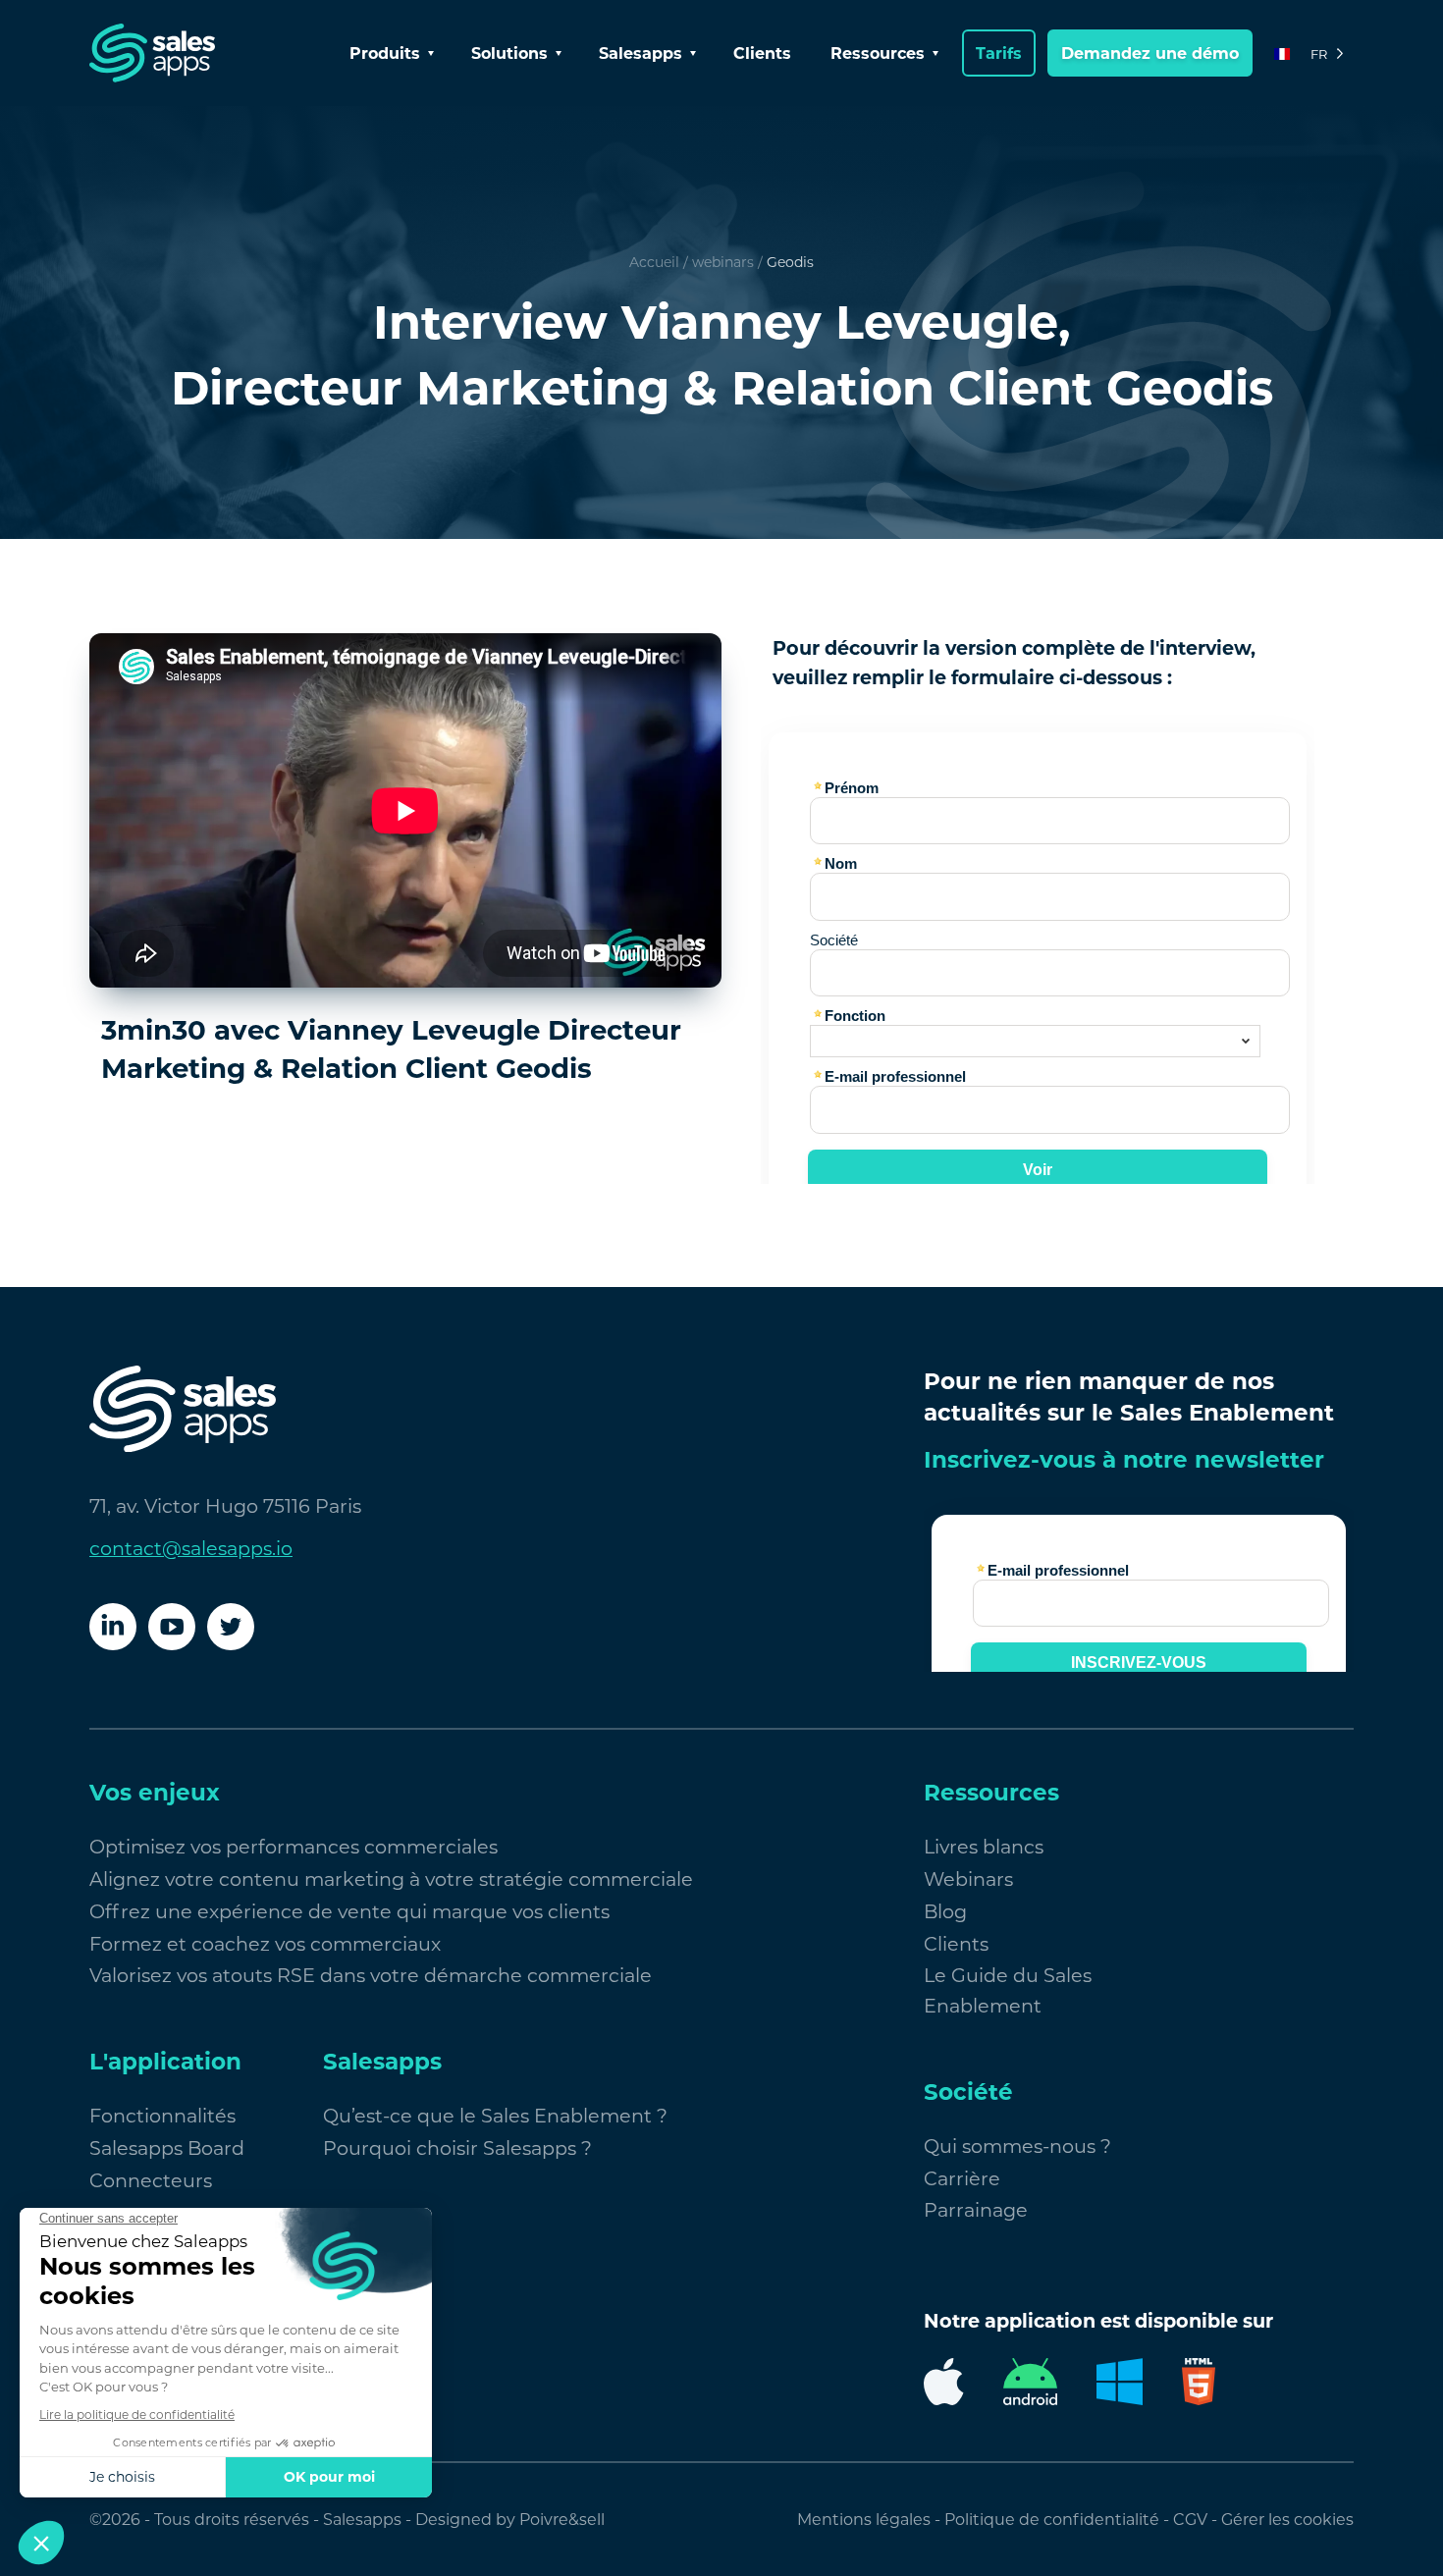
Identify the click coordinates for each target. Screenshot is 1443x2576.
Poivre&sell (562, 2520)
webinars (723, 262)
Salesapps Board (167, 2148)
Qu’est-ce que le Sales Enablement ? (495, 2116)
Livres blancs (984, 1847)
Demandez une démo (1150, 54)
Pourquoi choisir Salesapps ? (457, 2148)
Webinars (968, 1879)
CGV (1190, 2520)
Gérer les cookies (1287, 2520)
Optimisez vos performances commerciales (294, 1847)
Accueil (654, 262)
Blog (945, 1911)
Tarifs (999, 54)
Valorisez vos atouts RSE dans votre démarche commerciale (371, 1975)
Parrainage (976, 2210)
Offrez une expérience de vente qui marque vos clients (349, 1911)
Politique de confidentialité (1052, 2520)
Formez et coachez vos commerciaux (265, 1944)
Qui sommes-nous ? (1017, 2146)
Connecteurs (151, 2180)
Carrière (962, 2178)
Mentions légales (864, 2520)
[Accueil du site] (152, 53)
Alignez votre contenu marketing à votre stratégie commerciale (391, 1879)
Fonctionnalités (162, 2116)
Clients (762, 54)
